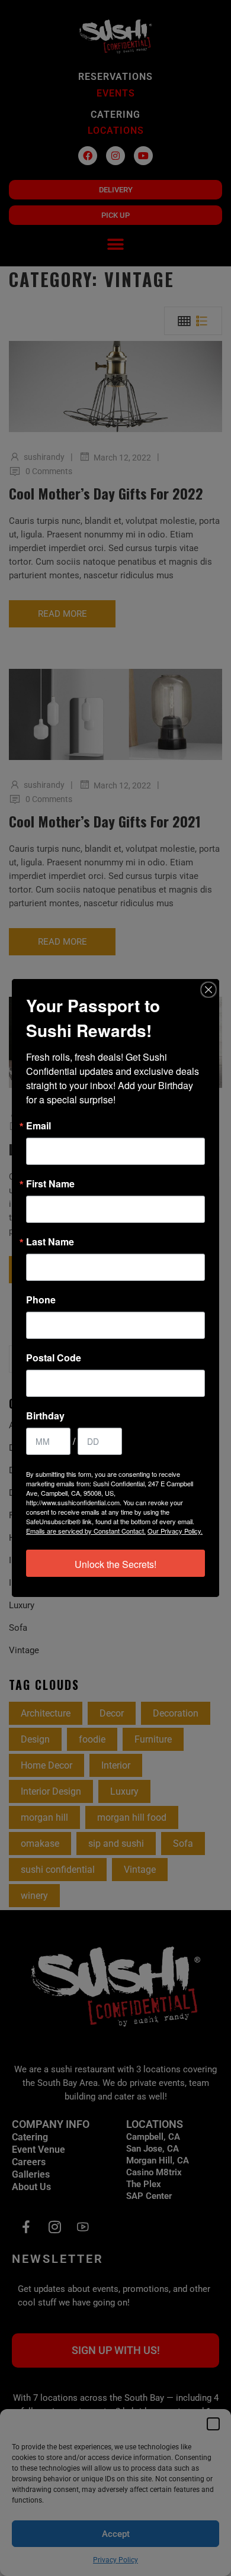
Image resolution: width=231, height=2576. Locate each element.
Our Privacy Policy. (175, 1531)
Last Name (50, 1242)
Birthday (45, 1416)
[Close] (208, 990)
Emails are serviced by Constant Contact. (86, 1531)
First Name (50, 1184)
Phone (41, 1300)
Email (38, 1126)
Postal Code (54, 1358)
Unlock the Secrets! (115, 1564)
